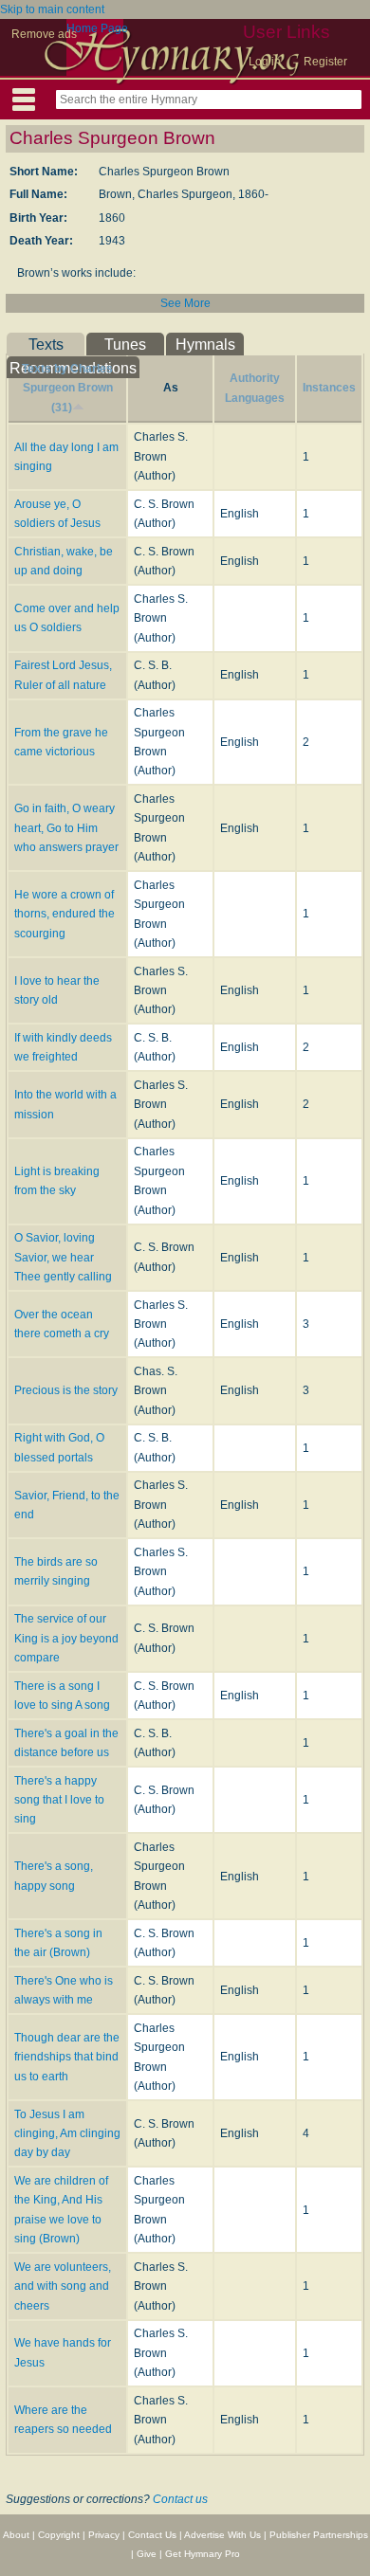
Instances (329, 388)
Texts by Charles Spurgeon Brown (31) (67, 388)
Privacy (104, 2535)
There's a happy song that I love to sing (59, 1800)
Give (147, 2554)
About (16, 2535)
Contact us (180, 2499)
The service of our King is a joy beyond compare (66, 1638)
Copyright (59, 2535)
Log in (265, 62)
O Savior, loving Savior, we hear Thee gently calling (63, 1257)
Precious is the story (66, 1390)
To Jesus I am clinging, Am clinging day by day (67, 2134)
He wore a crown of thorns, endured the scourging (65, 914)
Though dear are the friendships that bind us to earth (67, 2057)
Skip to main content (52, 9)
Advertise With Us (222, 2535)
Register (325, 62)
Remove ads (44, 34)
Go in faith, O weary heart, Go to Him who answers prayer (66, 828)
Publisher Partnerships (319, 2535)
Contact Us (152, 2535)
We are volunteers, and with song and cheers (63, 2286)
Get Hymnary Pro (203, 2554)
